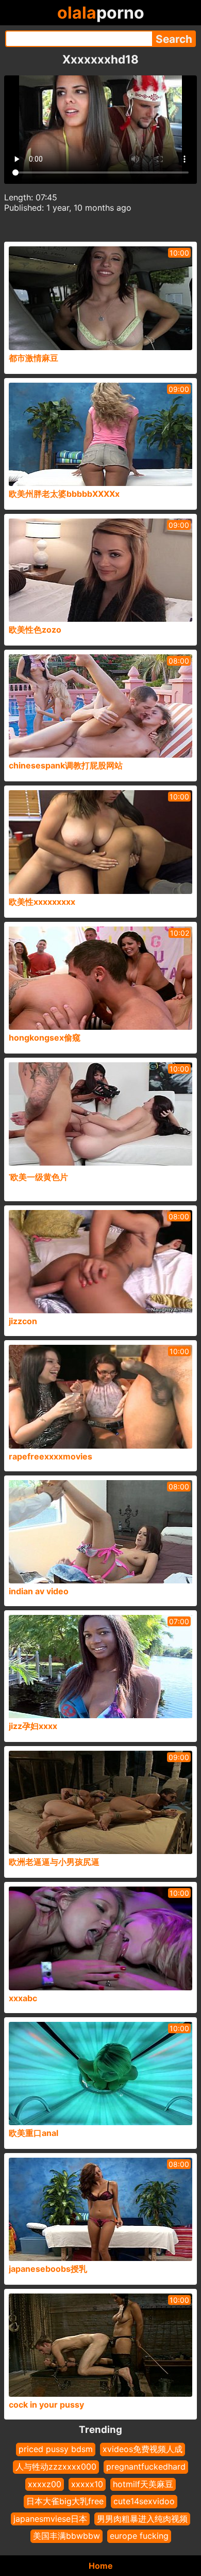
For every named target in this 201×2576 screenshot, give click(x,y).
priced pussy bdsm (56, 2449)
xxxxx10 (87, 2484)
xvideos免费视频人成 (143, 2449)
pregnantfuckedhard (146, 2467)
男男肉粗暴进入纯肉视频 (142, 2519)
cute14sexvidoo (144, 2501)
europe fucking (139, 2536)
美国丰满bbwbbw (66, 2536)
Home (101, 2566)
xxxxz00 (45, 2484)
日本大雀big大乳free (65, 2501)
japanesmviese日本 (50, 2519)
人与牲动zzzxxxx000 (56, 2467)
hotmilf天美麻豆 (143, 2484)
